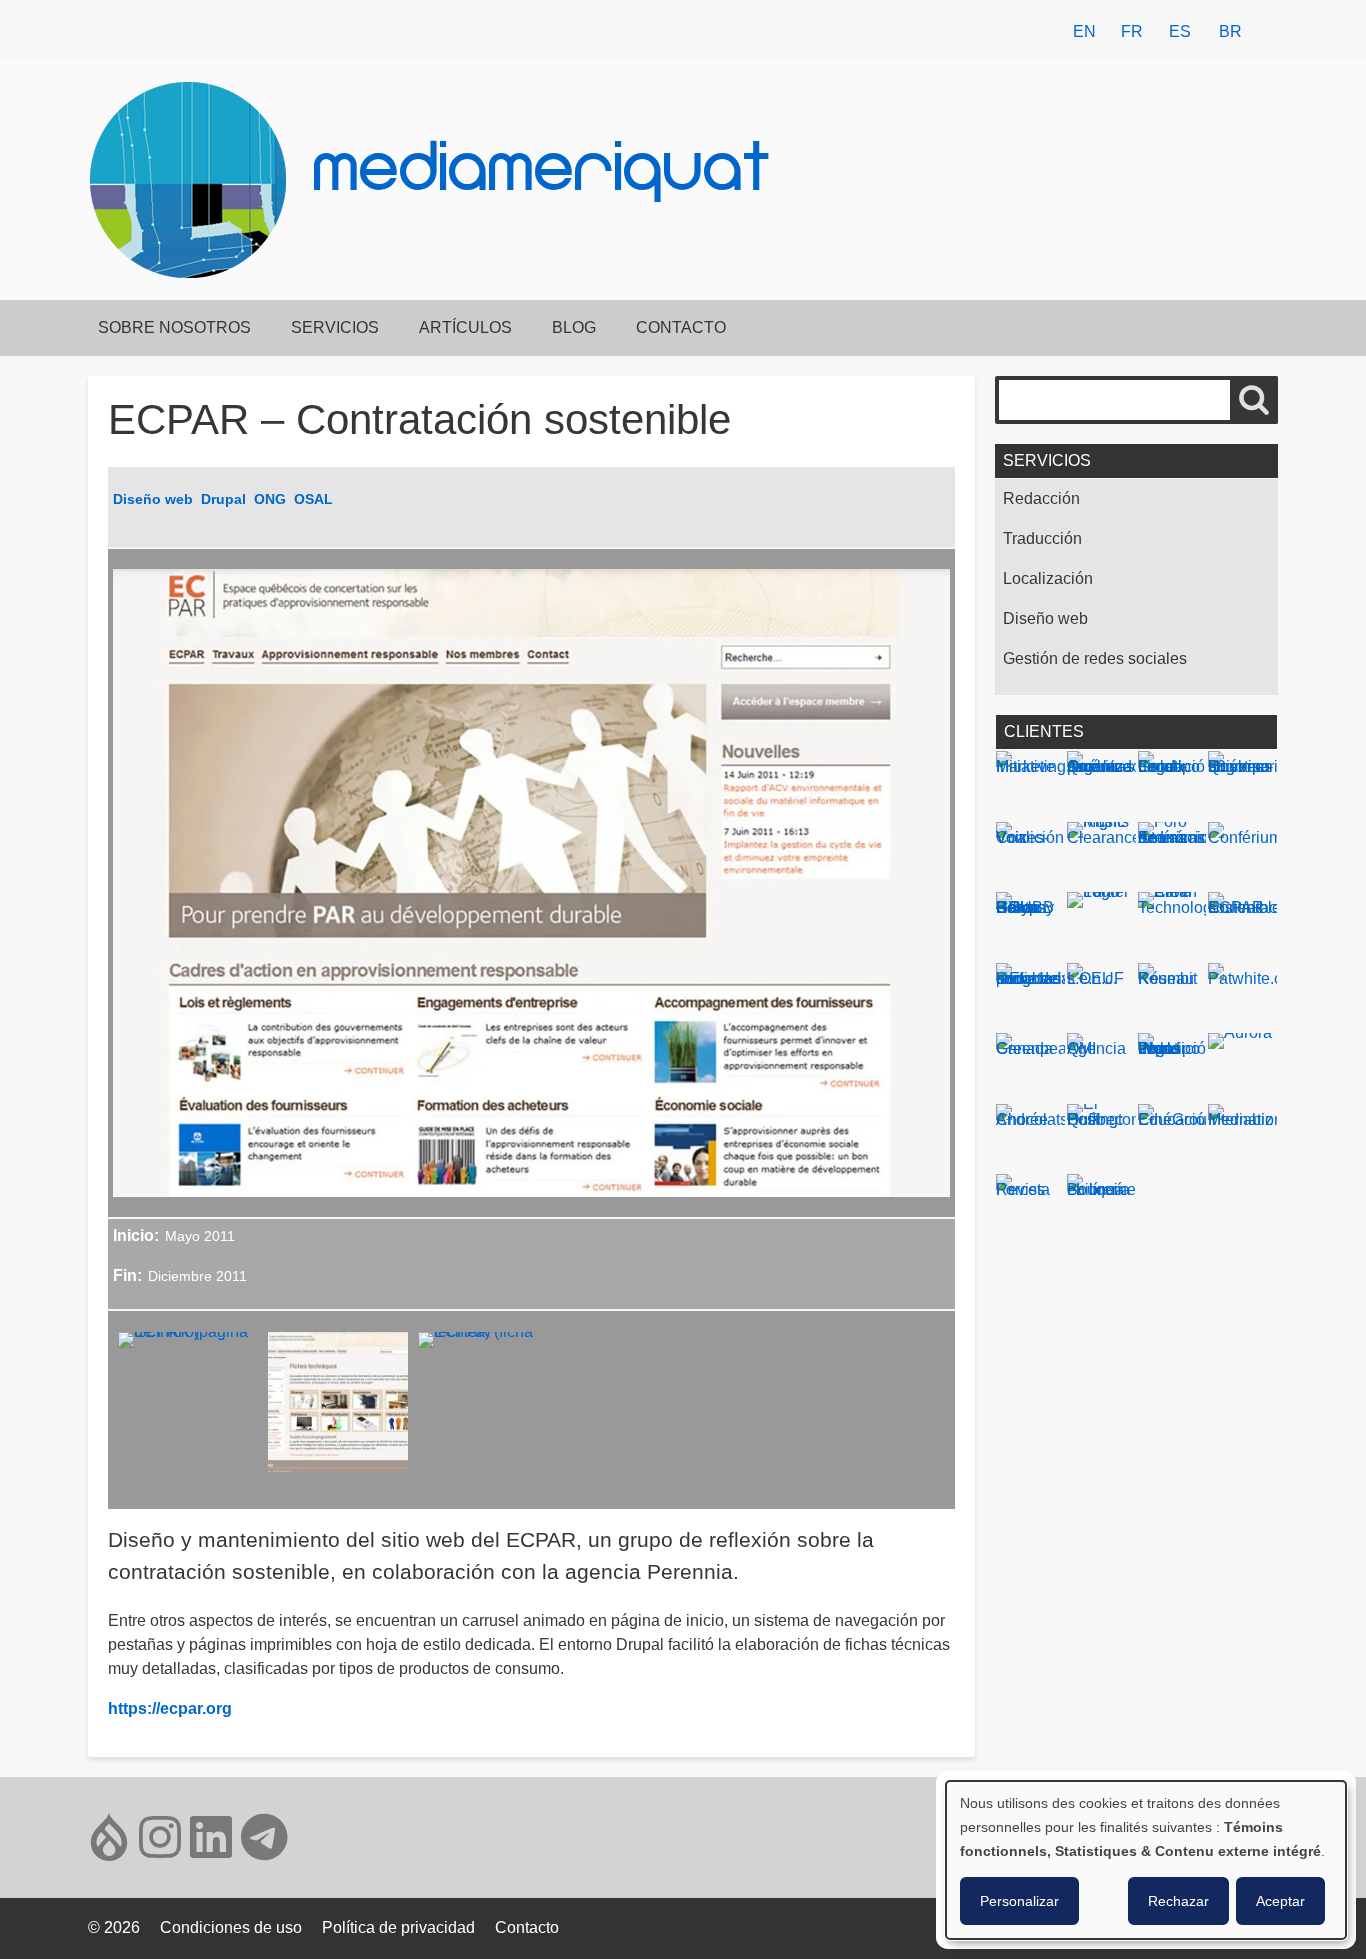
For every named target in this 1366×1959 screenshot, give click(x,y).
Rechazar (1178, 1901)
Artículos (465, 327)
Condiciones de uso (231, 1927)
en (1084, 31)
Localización (1048, 578)
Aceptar (1280, 1901)
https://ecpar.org (170, 1708)
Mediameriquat (542, 174)
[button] (188, 1408)
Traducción (1042, 538)
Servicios (335, 327)
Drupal (223, 499)
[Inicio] (196, 180)
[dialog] (1146, 1860)
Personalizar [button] (1019, 1901)
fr (1132, 31)
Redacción (1041, 498)
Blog (574, 327)
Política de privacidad (398, 1927)
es (1180, 31)
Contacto (681, 327)
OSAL (313, 499)
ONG (270, 499)
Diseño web (153, 499)
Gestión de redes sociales (1095, 658)
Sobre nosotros (174, 327)
